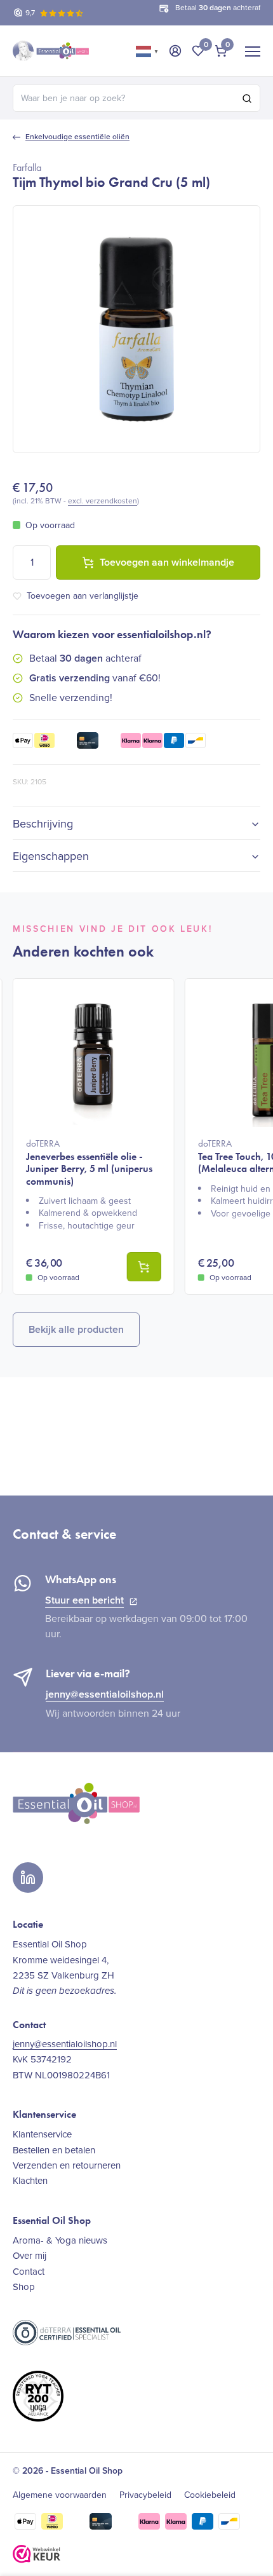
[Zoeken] (247, 99)
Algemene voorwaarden (60, 2495)
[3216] (144, 1267)
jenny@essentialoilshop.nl (105, 1694)
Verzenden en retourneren (67, 2165)
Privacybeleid (145, 2495)
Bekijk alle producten (76, 1329)
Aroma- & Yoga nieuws (60, 2240)
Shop (24, 2287)
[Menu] (253, 51)
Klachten (30, 2181)
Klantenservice (42, 2134)
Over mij (30, 2256)
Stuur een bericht (84, 1600)
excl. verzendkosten (103, 501)
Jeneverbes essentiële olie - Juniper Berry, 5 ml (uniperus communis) (89, 1162)
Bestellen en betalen (54, 2150)
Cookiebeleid (210, 2495)
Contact (29, 2272)
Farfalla (27, 167)
